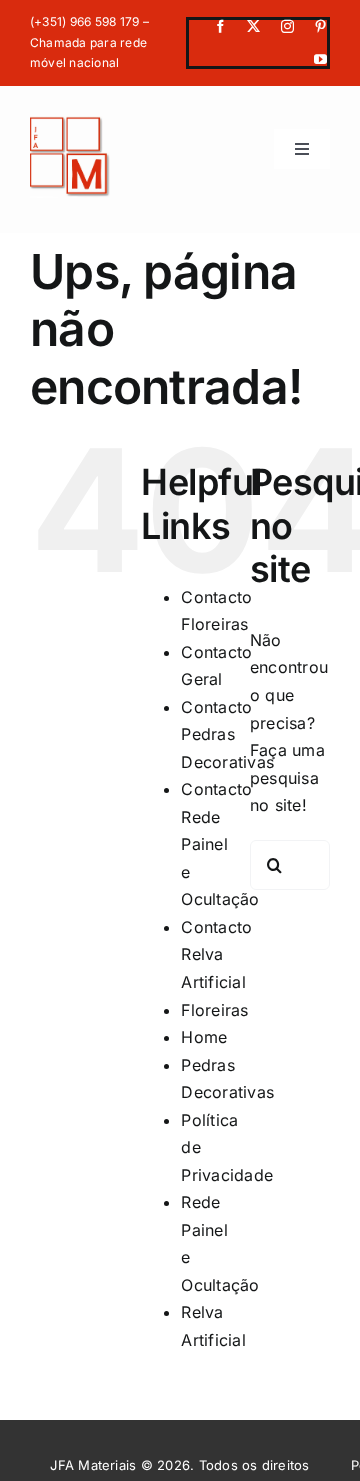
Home (204, 1037)
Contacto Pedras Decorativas (227, 734)
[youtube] (320, 59)
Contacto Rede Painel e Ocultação (220, 844)
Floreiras (214, 1010)
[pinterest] (320, 26)
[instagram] (287, 26)
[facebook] (220, 26)
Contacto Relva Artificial (216, 954)
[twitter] (253, 26)
